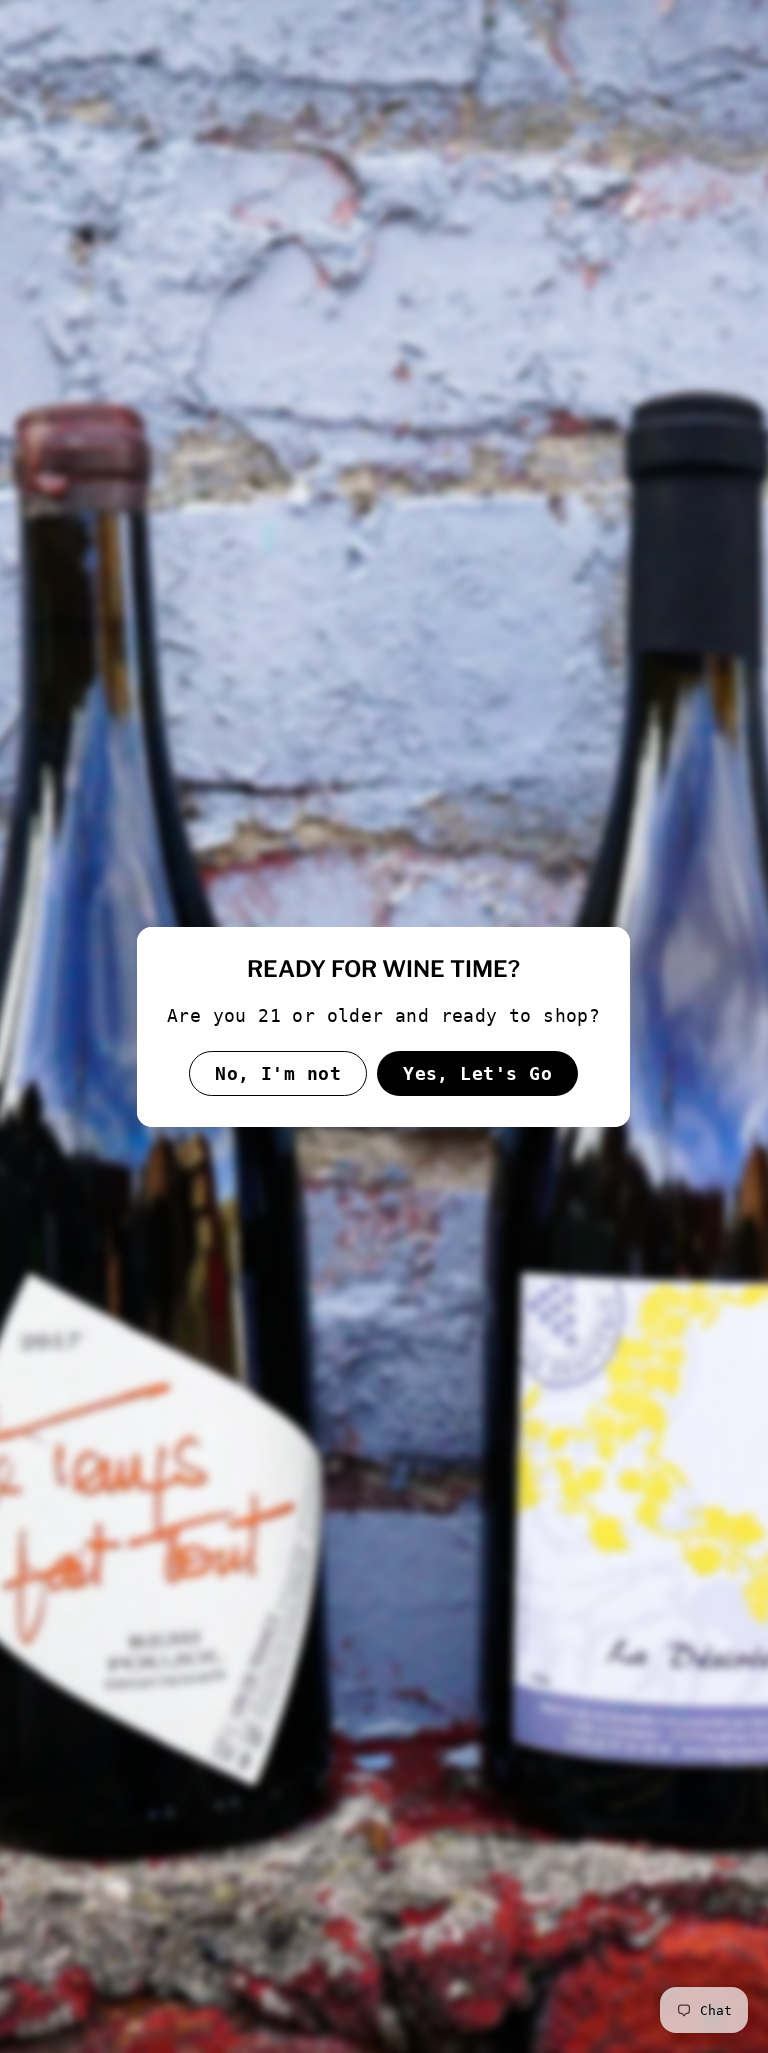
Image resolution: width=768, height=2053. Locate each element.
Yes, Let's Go (478, 1072)
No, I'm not (279, 1072)
